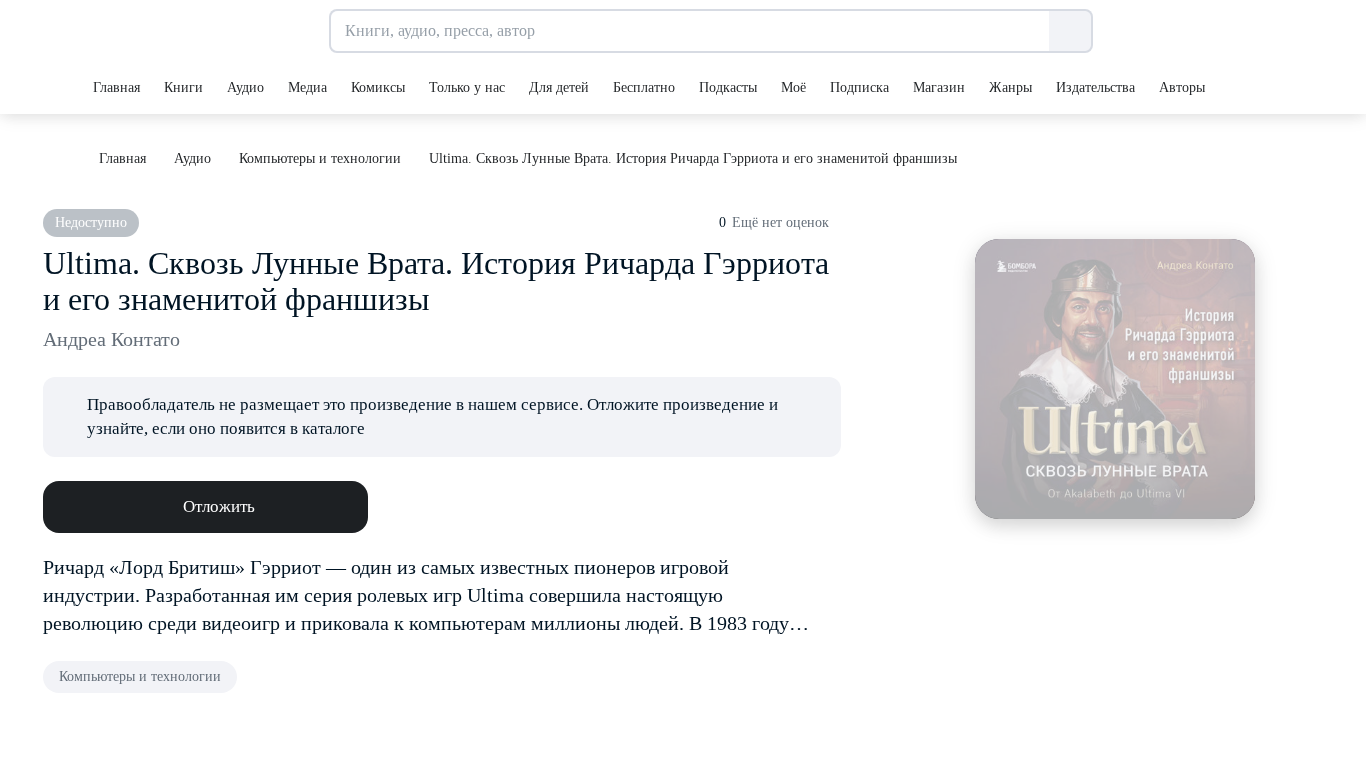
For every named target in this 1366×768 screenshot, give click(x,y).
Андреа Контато (111, 339)
